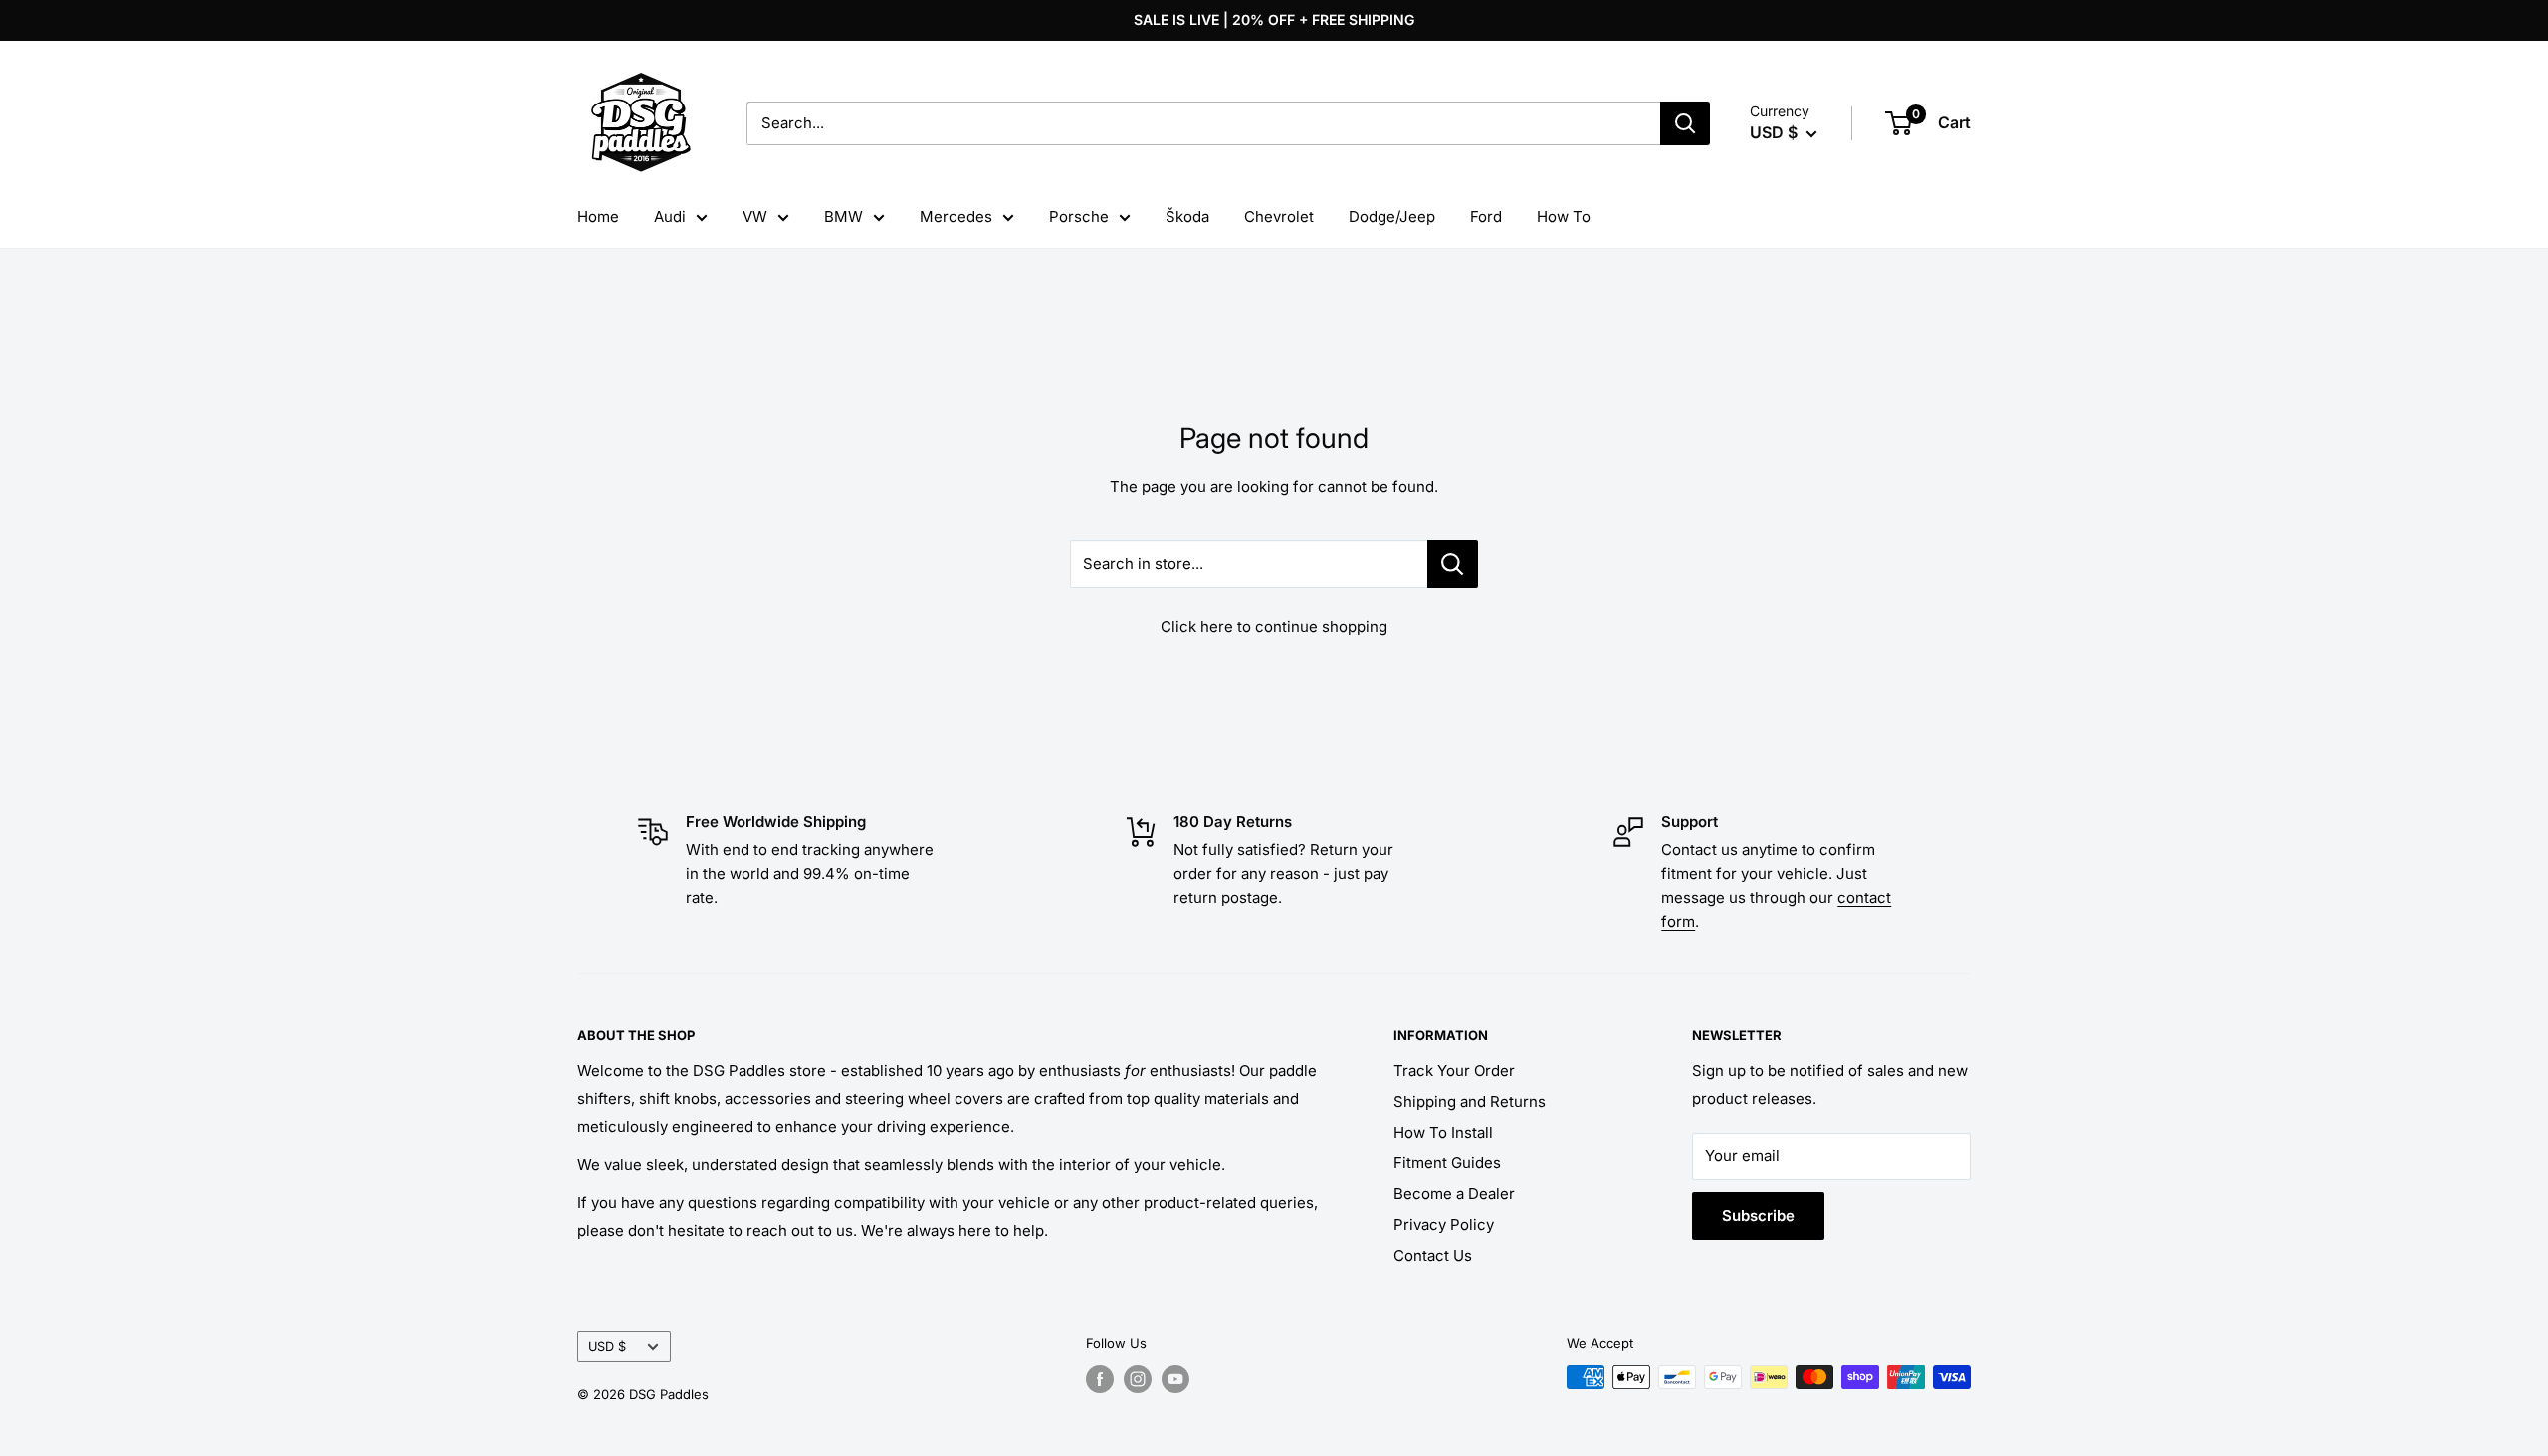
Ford (1486, 216)
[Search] (1685, 123)
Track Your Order (1454, 1070)
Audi (670, 216)
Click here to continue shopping (1274, 626)
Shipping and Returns (1470, 1101)
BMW (844, 216)
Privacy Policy (1444, 1225)
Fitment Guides (1447, 1163)
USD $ (607, 1346)
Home (598, 216)
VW (755, 216)
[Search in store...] (1453, 564)
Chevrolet (1279, 216)
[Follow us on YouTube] (1175, 1379)
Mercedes (956, 216)
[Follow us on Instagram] (1138, 1379)
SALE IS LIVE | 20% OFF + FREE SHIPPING (1274, 19)
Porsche (1079, 216)
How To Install (1443, 1132)
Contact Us (1433, 1255)
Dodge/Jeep (1392, 216)
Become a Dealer (1454, 1194)
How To (1564, 216)
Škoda (1187, 216)
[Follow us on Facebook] (1100, 1379)
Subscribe (1758, 1216)
